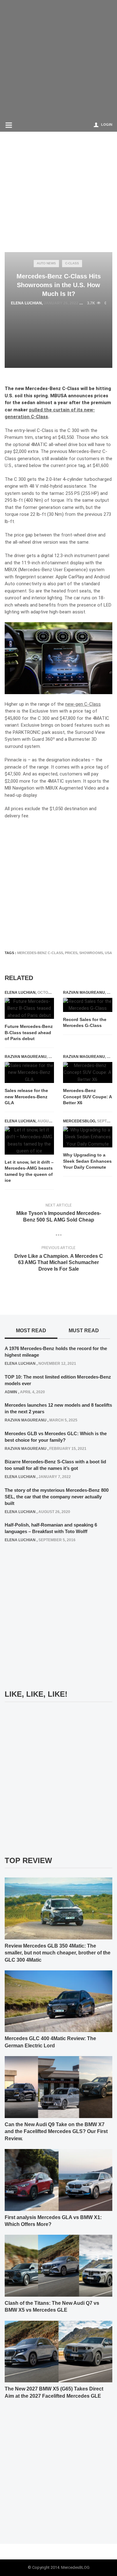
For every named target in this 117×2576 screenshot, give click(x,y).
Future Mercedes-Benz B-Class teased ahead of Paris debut (29, 1032)
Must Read (84, 1331)
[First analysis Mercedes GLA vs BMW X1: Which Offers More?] (58, 2180)
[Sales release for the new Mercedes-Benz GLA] (29, 1073)
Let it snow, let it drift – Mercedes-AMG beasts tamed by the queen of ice (29, 1171)
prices (71, 953)
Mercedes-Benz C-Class (40, 953)
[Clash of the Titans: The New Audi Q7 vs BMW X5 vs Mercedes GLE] (58, 2265)
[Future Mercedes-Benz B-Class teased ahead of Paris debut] (29, 1009)
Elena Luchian (26, 303)
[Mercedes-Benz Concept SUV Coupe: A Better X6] (88, 1073)
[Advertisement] (58, 59)
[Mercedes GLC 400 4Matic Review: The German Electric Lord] (58, 2001)
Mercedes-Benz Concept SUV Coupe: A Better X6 (87, 1097)
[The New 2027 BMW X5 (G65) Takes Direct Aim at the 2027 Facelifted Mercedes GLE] (58, 2351)
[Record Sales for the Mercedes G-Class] (88, 1005)
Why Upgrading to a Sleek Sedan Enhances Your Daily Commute (87, 1161)
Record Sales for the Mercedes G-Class (85, 1023)
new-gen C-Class (83, 704)
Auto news (46, 263)
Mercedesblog (79, 1121)
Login (107, 124)
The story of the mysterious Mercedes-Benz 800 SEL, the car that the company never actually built (57, 1497)
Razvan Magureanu (84, 993)
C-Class (72, 263)
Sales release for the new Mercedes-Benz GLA (26, 1097)
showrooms (91, 953)
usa (108, 953)
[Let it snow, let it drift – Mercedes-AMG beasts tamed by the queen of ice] (29, 1141)
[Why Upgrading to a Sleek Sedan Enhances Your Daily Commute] (88, 1137)
